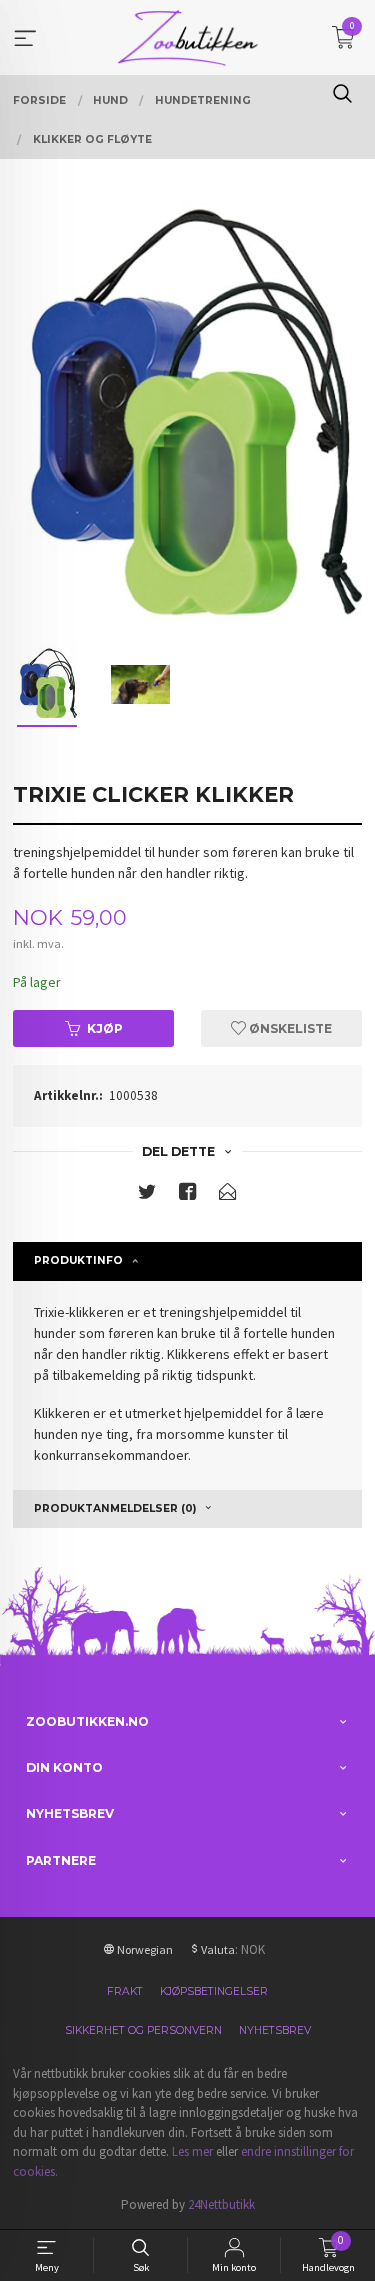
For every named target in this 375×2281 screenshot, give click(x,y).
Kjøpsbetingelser (214, 1991)
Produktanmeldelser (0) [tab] (115, 1508)
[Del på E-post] (228, 1195)
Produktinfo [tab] (78, 1260)
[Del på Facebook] (188, 1195)
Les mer (192, 2151)
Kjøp (105, 1028)
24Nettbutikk (221, 2204)
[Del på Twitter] (147, 1195)
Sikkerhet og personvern (143, 2030)
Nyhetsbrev (275, 2030)
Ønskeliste (289, 1028)
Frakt (125, 1991)
